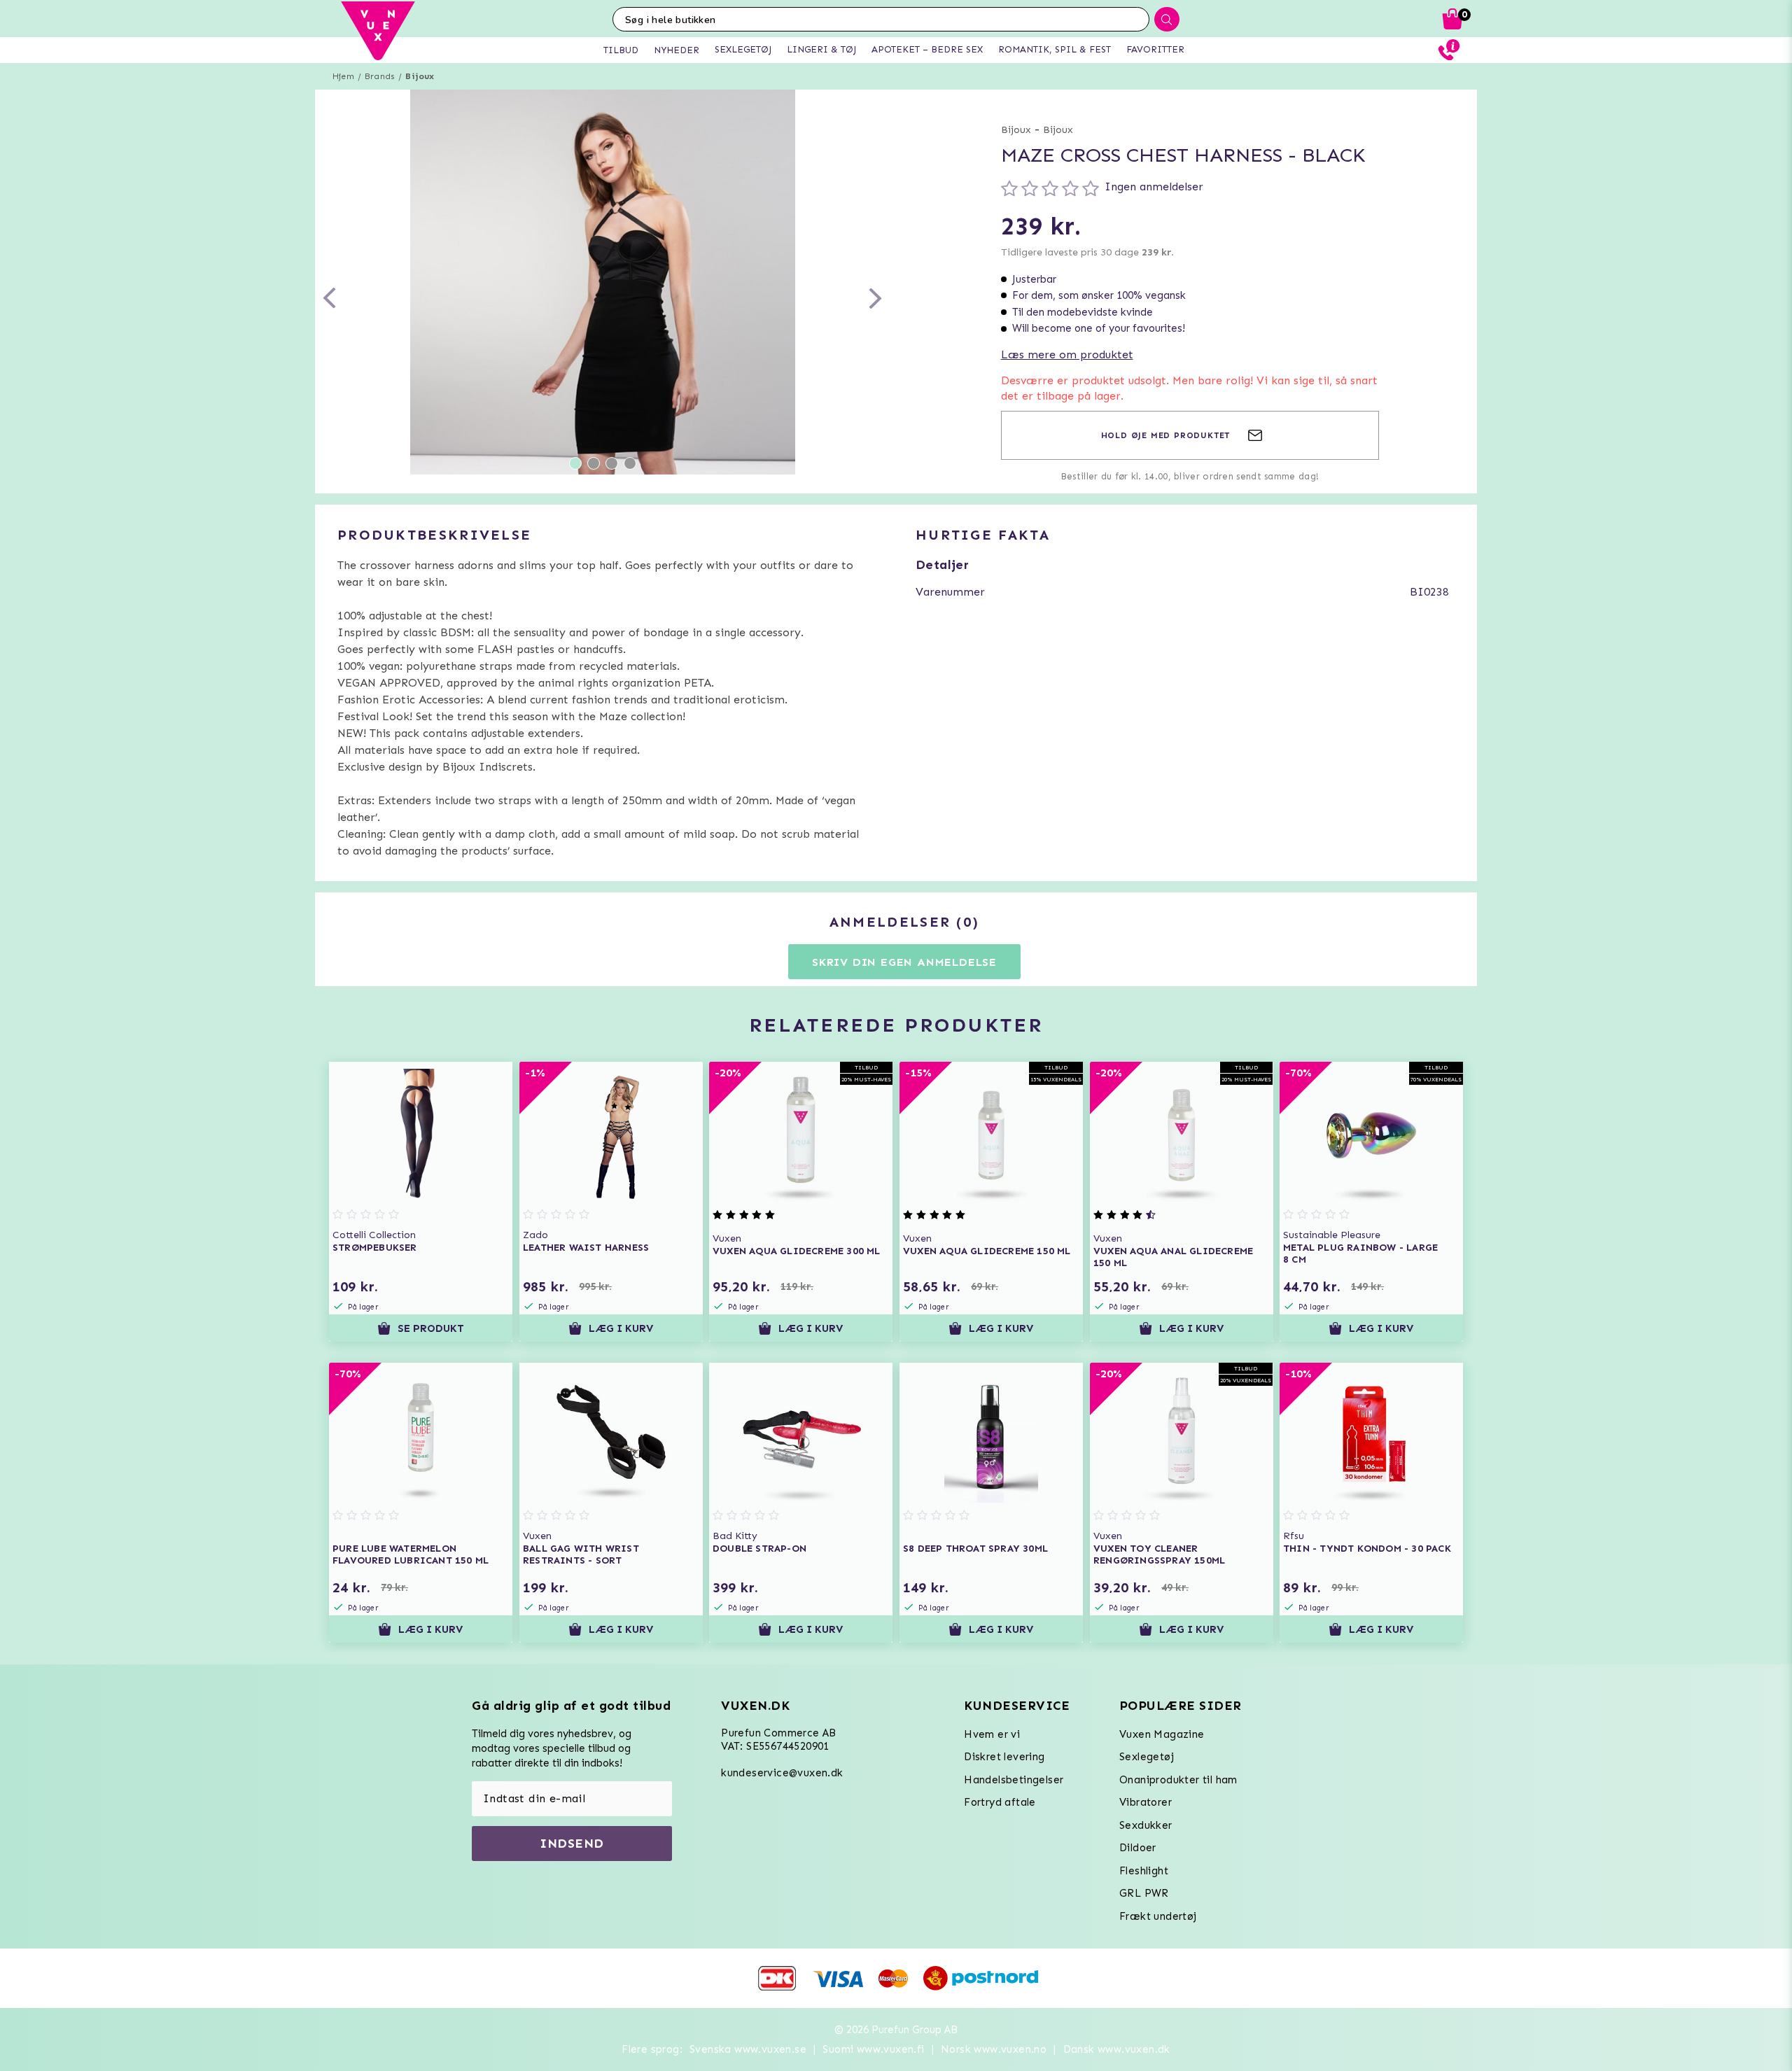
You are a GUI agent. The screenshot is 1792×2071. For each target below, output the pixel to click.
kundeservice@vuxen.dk (782, 1773)
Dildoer (1138, 1848)
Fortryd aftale (1000, 1802)
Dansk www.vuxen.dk (1117, 2049)
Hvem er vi (992, 1734)
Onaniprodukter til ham (1178, 1780)
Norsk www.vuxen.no (994, 2049)
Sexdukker (1146, 1825)
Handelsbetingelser (1014, 1780)
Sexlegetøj (1147, 1757)
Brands (380, 76)
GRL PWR (1144, 1893)
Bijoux (420, 76)
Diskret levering (1004, 1757)
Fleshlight (1144, 1871)
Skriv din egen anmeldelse (904, 962)
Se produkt (431, 1328)
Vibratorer (1146, 1802)
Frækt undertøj (1158, 1916)
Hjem (343, 76)
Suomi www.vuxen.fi (873, 2049)
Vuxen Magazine (1162, 1734)
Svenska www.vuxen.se (748, 2049)
